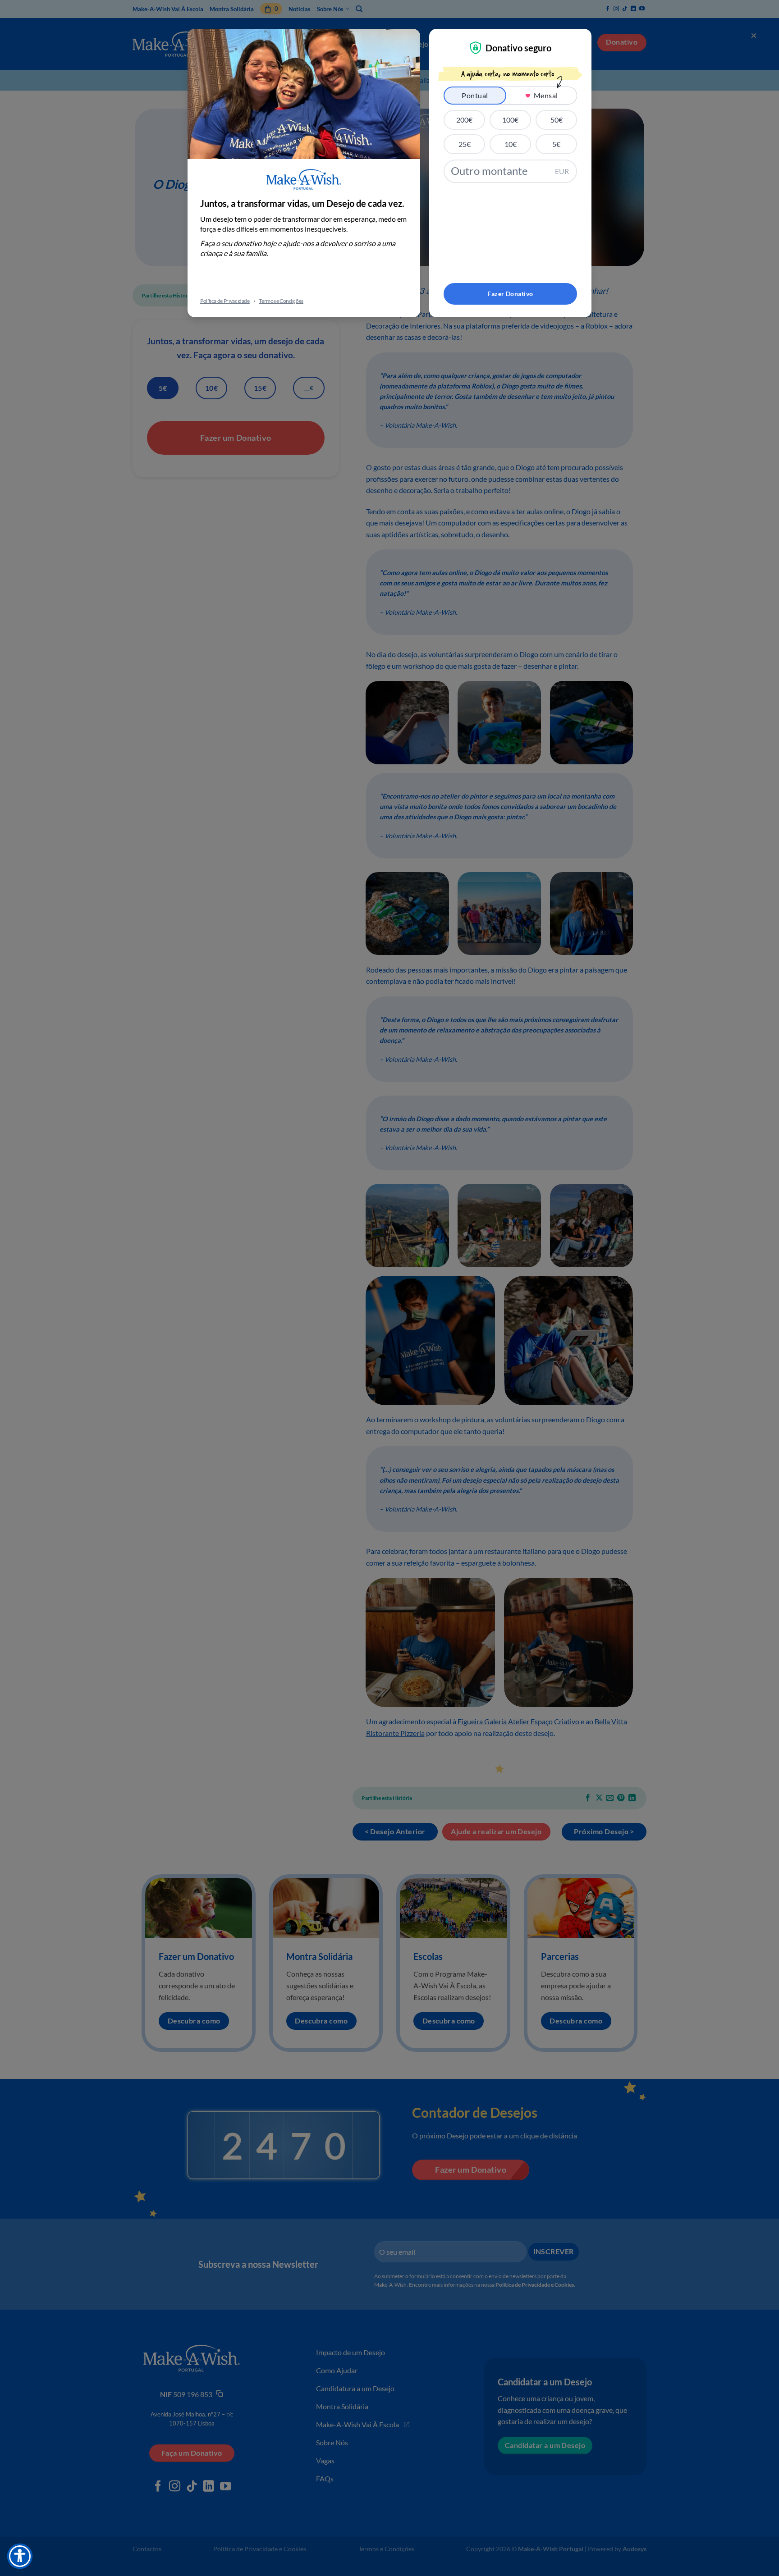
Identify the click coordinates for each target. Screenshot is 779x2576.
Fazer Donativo (510, 294)
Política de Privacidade (225, 301)
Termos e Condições (281, 301)
